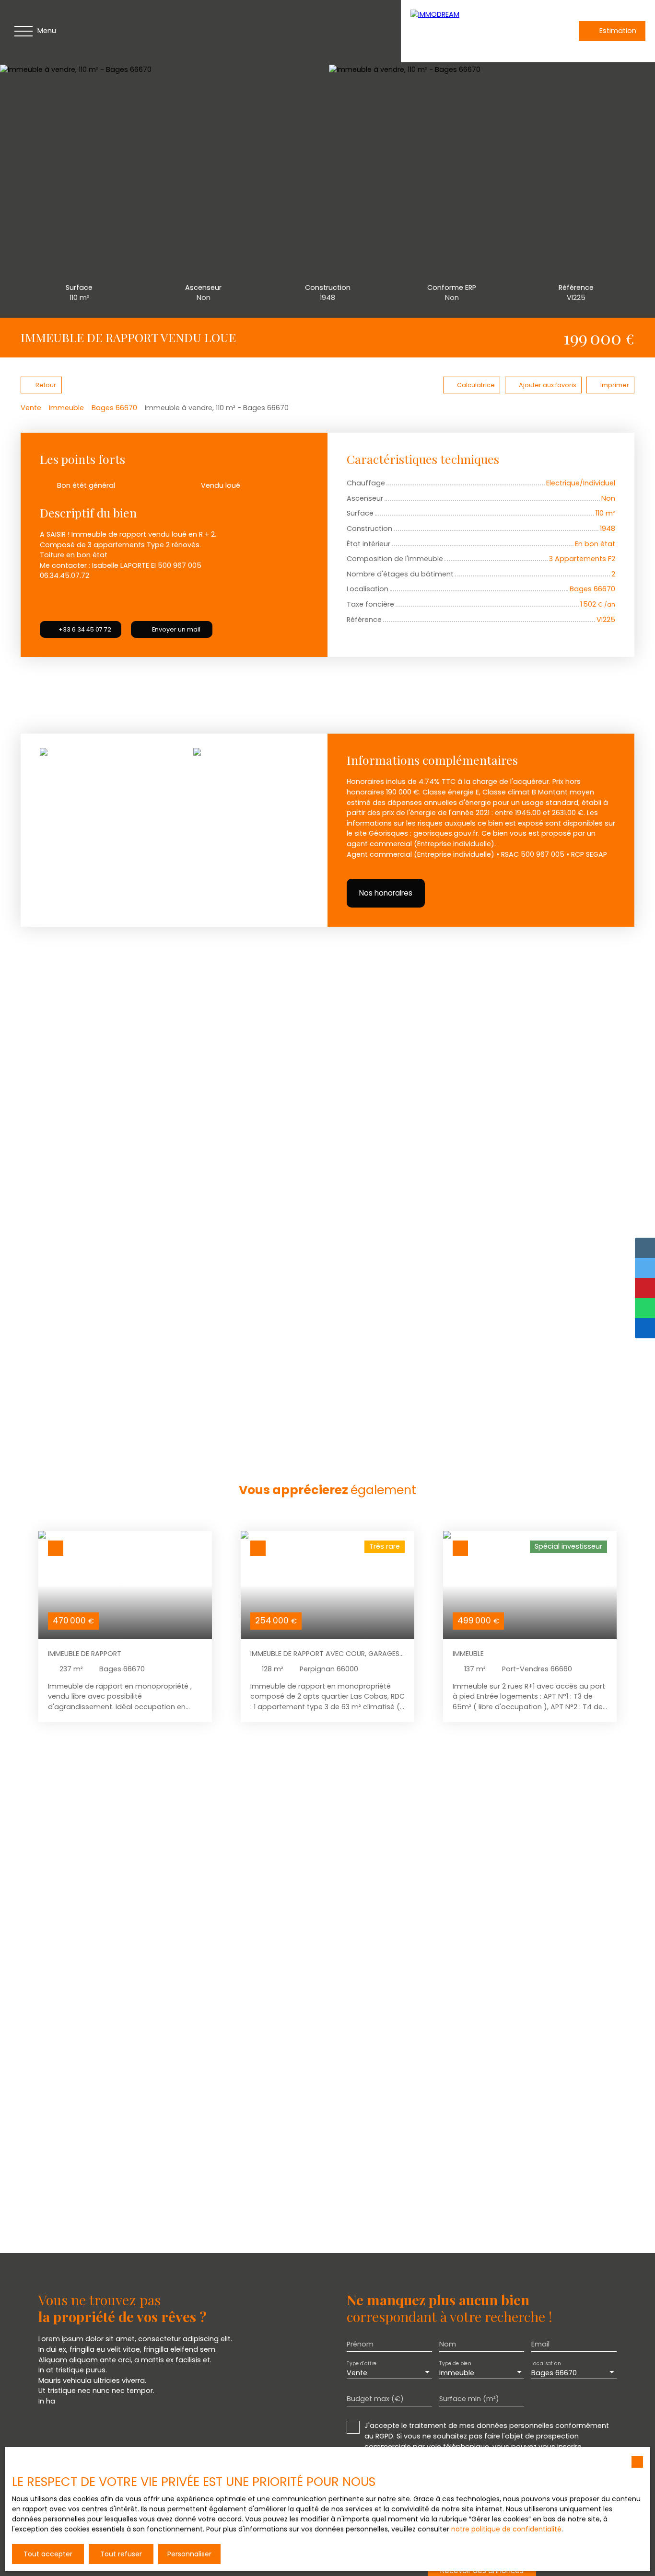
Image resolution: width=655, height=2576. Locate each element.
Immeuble (66, 408)
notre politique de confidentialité (506, 2529)
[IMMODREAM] (478, 31)
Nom (448, 2344)
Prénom (360, 2344)
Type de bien (455, 2363)
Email (540, 2344)
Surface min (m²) (469, 2399)
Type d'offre (362, 2363)
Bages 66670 (114, 408)
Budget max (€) (375, 2399)
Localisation (546, 2363)
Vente (31, 408)
